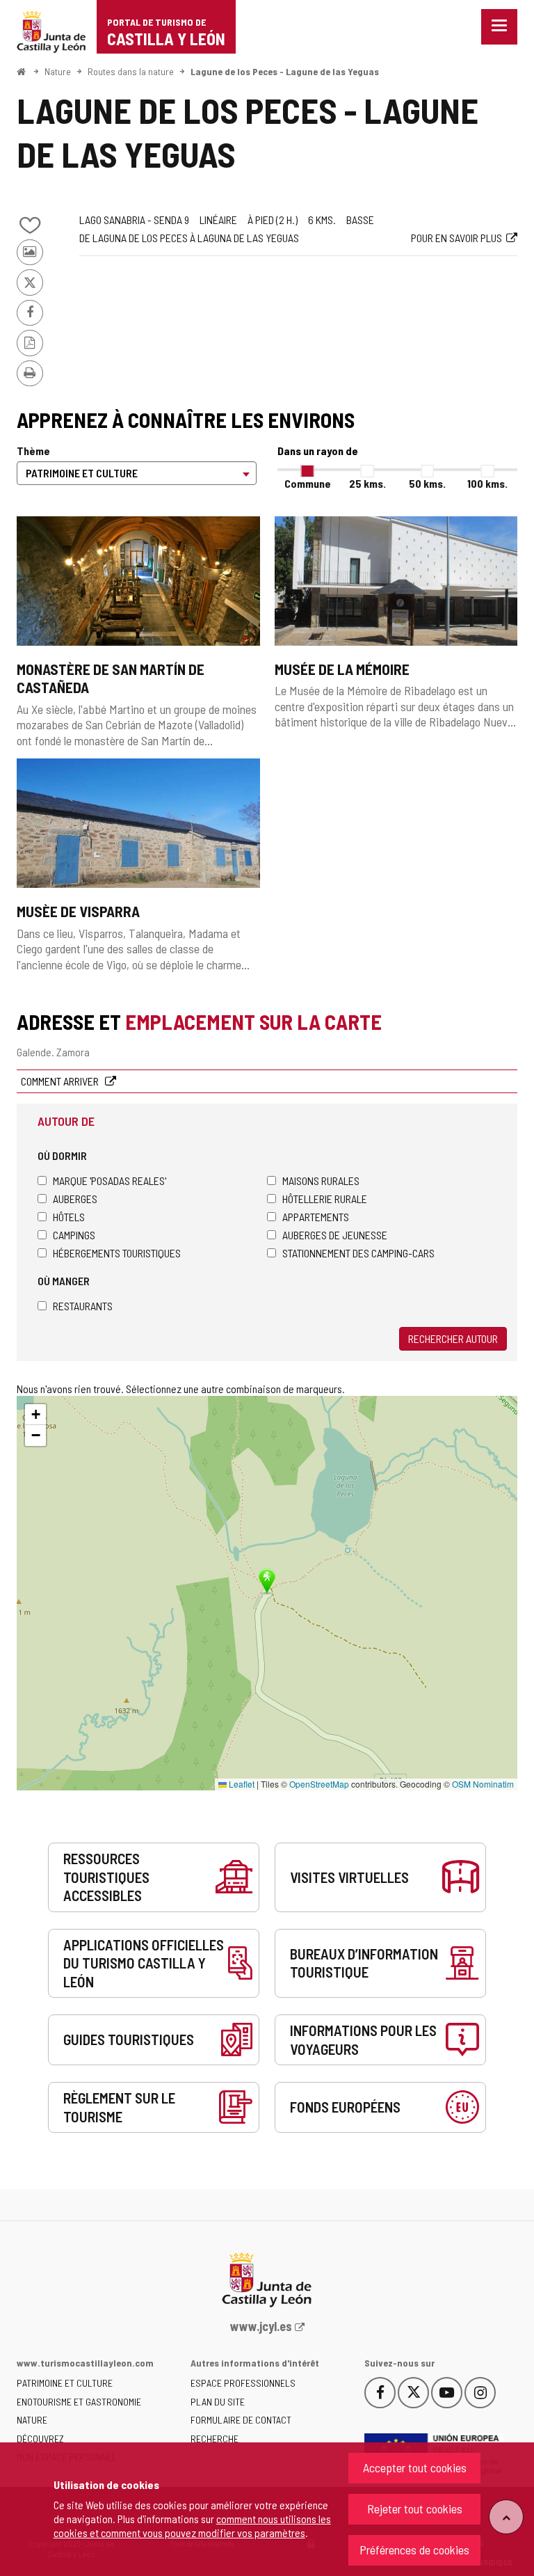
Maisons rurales (321, 1180)
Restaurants (83, 1306)
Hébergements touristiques (117, 1253)
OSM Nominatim (483, 1784)
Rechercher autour (453, 1338)
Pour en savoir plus (456, 238)
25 (367, 483)
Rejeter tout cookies (415, 2509)
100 (487, 483)
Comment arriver (61, 1081)
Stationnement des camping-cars (358, 1253)
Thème (33, 451)
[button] (35, 1415)
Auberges (75, 1199)
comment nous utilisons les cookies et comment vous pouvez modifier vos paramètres (192, 2526)
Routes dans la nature (131, 71)
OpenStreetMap (319, 1784)
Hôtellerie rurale (325, 1199)
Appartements (316, 1217)
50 (427, 483)
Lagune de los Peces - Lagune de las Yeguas (285, 71)
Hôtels (69, 1217)
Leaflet (241, 1784)
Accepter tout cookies (415, 2467)
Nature (58, 71)
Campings (74, 1235)
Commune (308, 483)
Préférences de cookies (414, 2550)
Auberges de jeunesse (335, 1235)
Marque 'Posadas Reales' (110, 1180)
